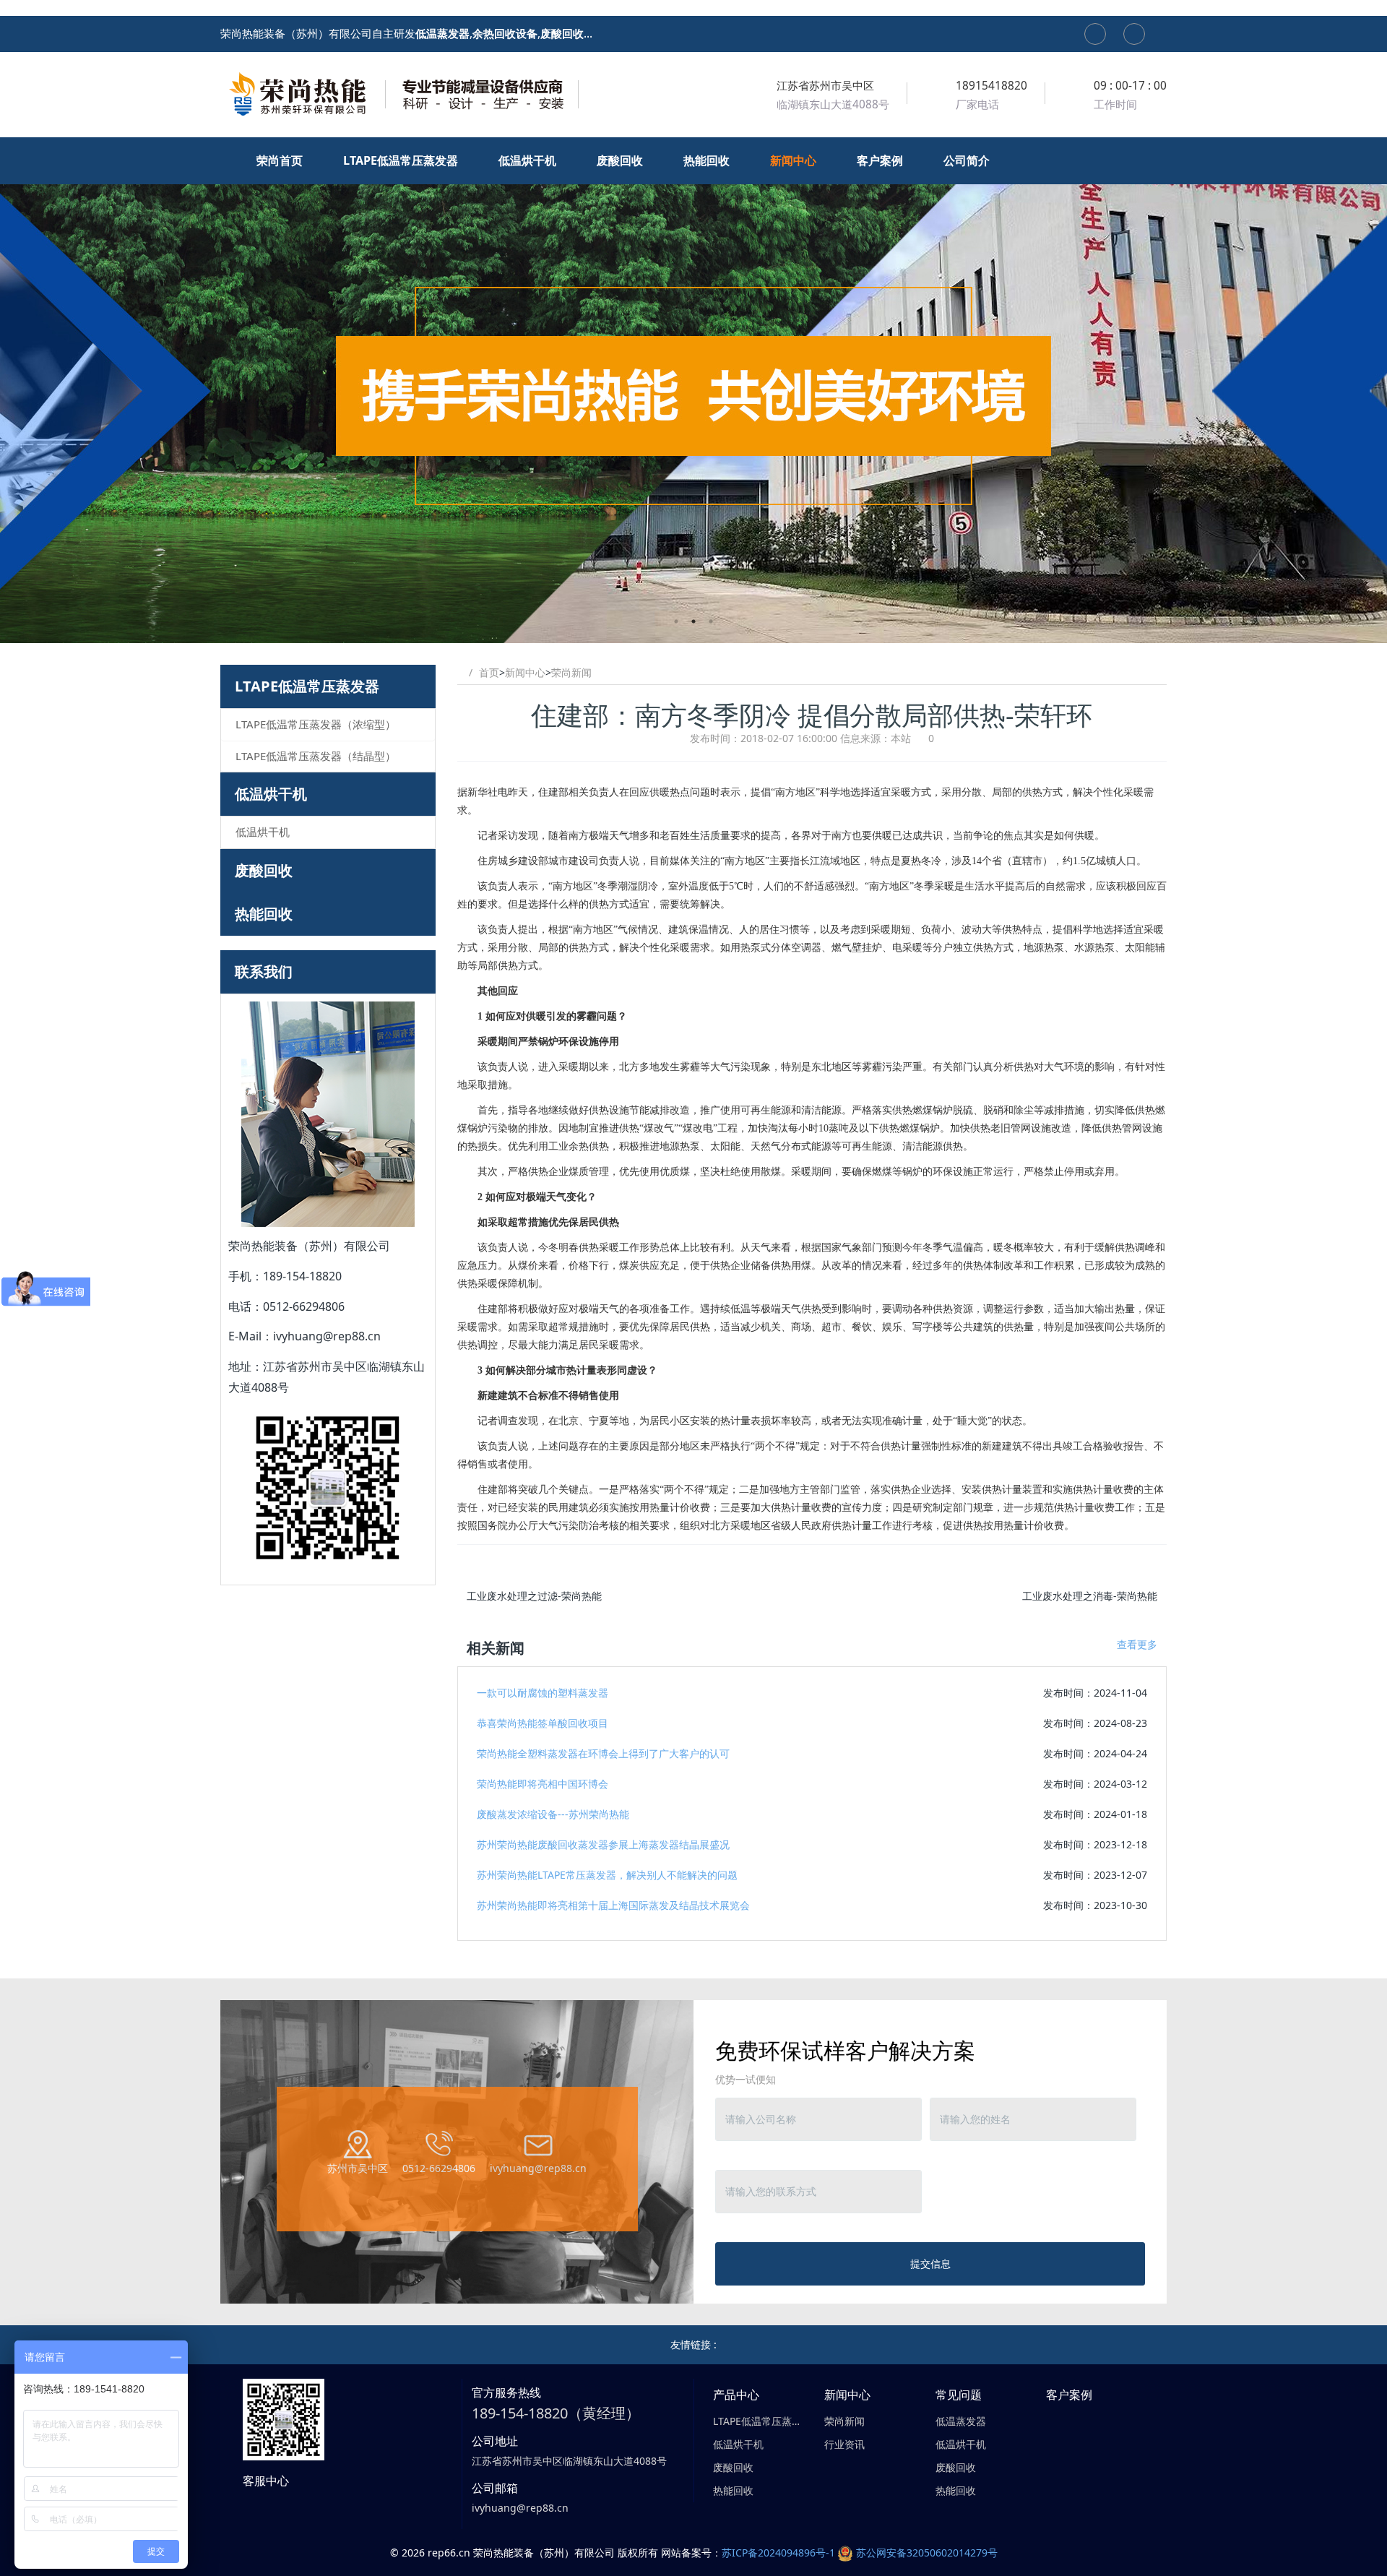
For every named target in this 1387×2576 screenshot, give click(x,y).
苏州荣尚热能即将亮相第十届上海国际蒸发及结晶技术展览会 (613, 1905)
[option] (693, 390)
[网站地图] (1095, 34)
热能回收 (264, 914)
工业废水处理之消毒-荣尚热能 (1090, 1596)
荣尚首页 (281, 160)
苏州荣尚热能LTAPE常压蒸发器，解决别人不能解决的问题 (607, 1875)
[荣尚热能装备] (401, 94)
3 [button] (711, 621)
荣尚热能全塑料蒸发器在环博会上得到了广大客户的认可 (603, 1753)
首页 (489, 672)
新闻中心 (525, 672)
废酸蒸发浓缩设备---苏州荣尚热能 (553, 1814)
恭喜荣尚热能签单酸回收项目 (543, 1723)
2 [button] (693, 621)
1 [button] (676, 621)
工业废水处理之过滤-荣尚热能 (534, 1596)
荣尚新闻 (571, 672)
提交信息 (930, 2263)
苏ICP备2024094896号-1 (778, 2553)
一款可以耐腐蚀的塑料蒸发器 (543, 1693)
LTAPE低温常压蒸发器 (307, 686)
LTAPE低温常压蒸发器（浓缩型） (316, 724)
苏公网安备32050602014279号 (927, 2553)
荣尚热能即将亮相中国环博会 (543, 1784)
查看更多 (1137, 1644)
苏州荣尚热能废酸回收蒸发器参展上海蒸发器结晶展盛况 (603, 1844)
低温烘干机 (271, 794)
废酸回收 (264, 870)
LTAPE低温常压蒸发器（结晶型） (316, 756)
